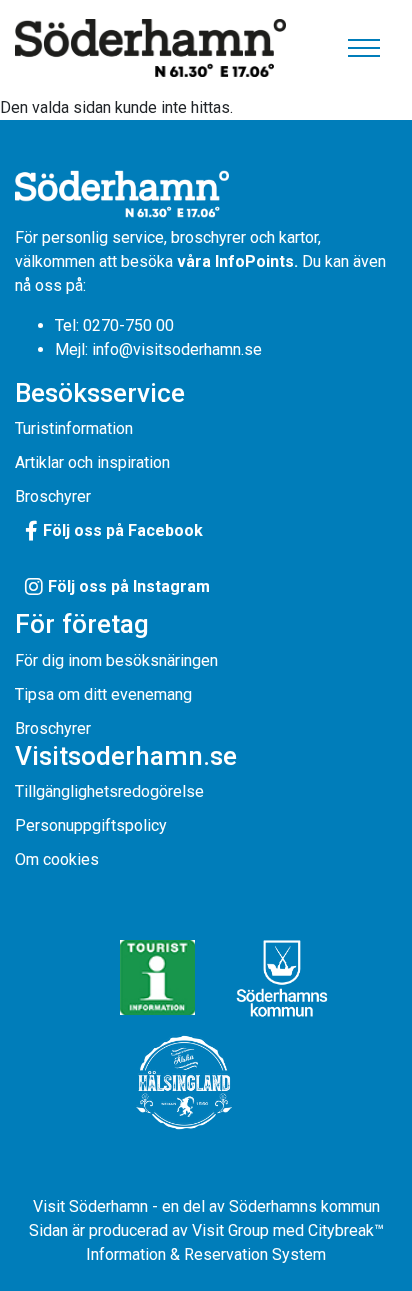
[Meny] (364, 48)
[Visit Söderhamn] (150, 48)
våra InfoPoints (235, 261)
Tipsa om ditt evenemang (103, 694)
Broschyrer (53, 496)
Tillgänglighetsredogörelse (109, 791)
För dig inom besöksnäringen (116, 660)
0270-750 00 (128, 325)
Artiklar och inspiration (92, 462)
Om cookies (57, 859)
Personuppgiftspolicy (91, 825)
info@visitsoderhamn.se (177, 349)
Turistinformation (74, 428)
